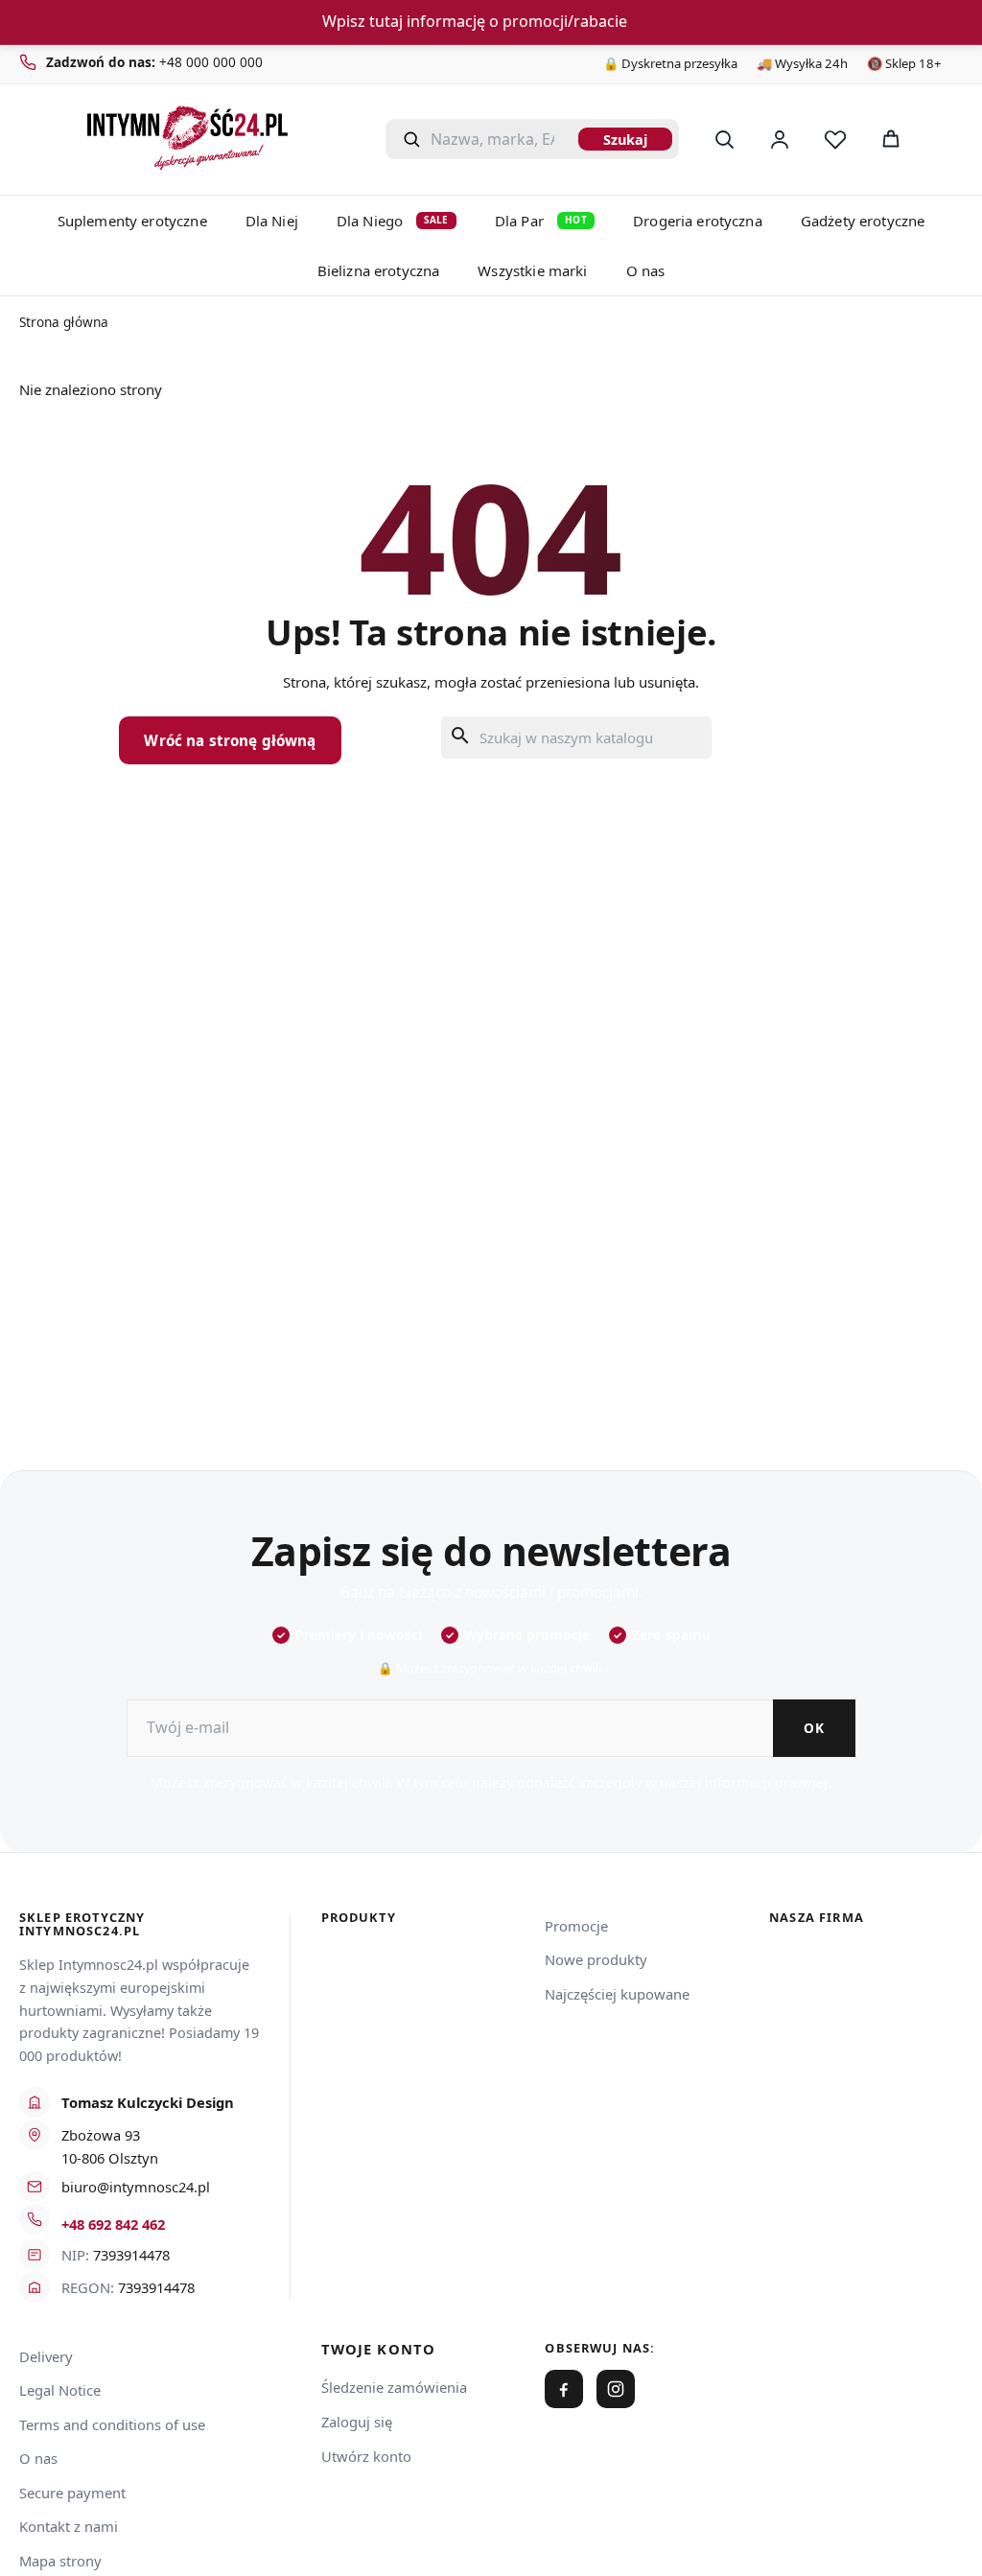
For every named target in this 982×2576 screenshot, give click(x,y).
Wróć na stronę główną (230, 740)
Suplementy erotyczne (132, 221)
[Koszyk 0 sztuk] (942, 139)
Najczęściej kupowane (617, 1994)
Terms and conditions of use (112, 2424)
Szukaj (625, 140)
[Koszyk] (891, 139)
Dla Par (541, 221)
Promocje (576, 1926)
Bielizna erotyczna (379, 270)
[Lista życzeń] (835, 139)
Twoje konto (379, 2349)
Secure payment (72, 2493)
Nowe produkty (596, 1959)
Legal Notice (60, 2390)
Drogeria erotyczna (698, 221)
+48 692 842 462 (113, 2224)
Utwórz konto (366, 2456)
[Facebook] (564, 2389)
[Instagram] (616, 2389)
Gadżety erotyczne (863, 221)
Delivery (46, 2356)
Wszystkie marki (532, 270)
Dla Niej (272, 221)
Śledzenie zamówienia (394, 2387)
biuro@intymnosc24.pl (136, 2187)
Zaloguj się (357, 2422)
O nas (646, 270)
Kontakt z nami (69, 2526)
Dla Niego (393, 221)
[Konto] (780, 139)
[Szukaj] (724, 139)
